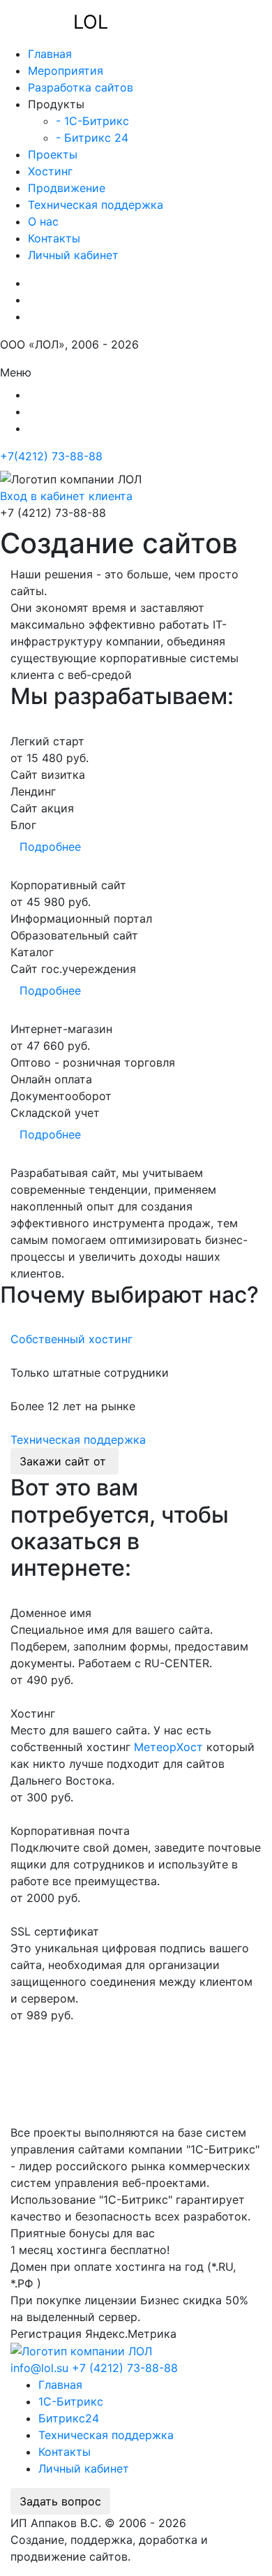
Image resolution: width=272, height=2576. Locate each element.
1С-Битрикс (71, 2401)
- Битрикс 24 (92, 138)
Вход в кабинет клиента (66, 496)
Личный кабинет (73, 255)
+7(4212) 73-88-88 (51, 456)
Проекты (53, 154)
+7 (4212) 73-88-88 (125, 2368)
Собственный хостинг (71, 1339)
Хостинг (50, 171)
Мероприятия (66, 71)
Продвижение (67, 188)
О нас (43, 221)
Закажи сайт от (65, 1461)
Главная (50, 54)
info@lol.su (39, 2368)
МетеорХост (168, 1747)
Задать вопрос (60, 2501)
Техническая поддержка (96, 205)
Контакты (54, 238)
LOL (91, 22)
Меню (16, 372)
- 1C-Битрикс (92, 121)
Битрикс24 (69, 2418)
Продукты (56, 104)
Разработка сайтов (81, 87)
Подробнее (50, 847)
